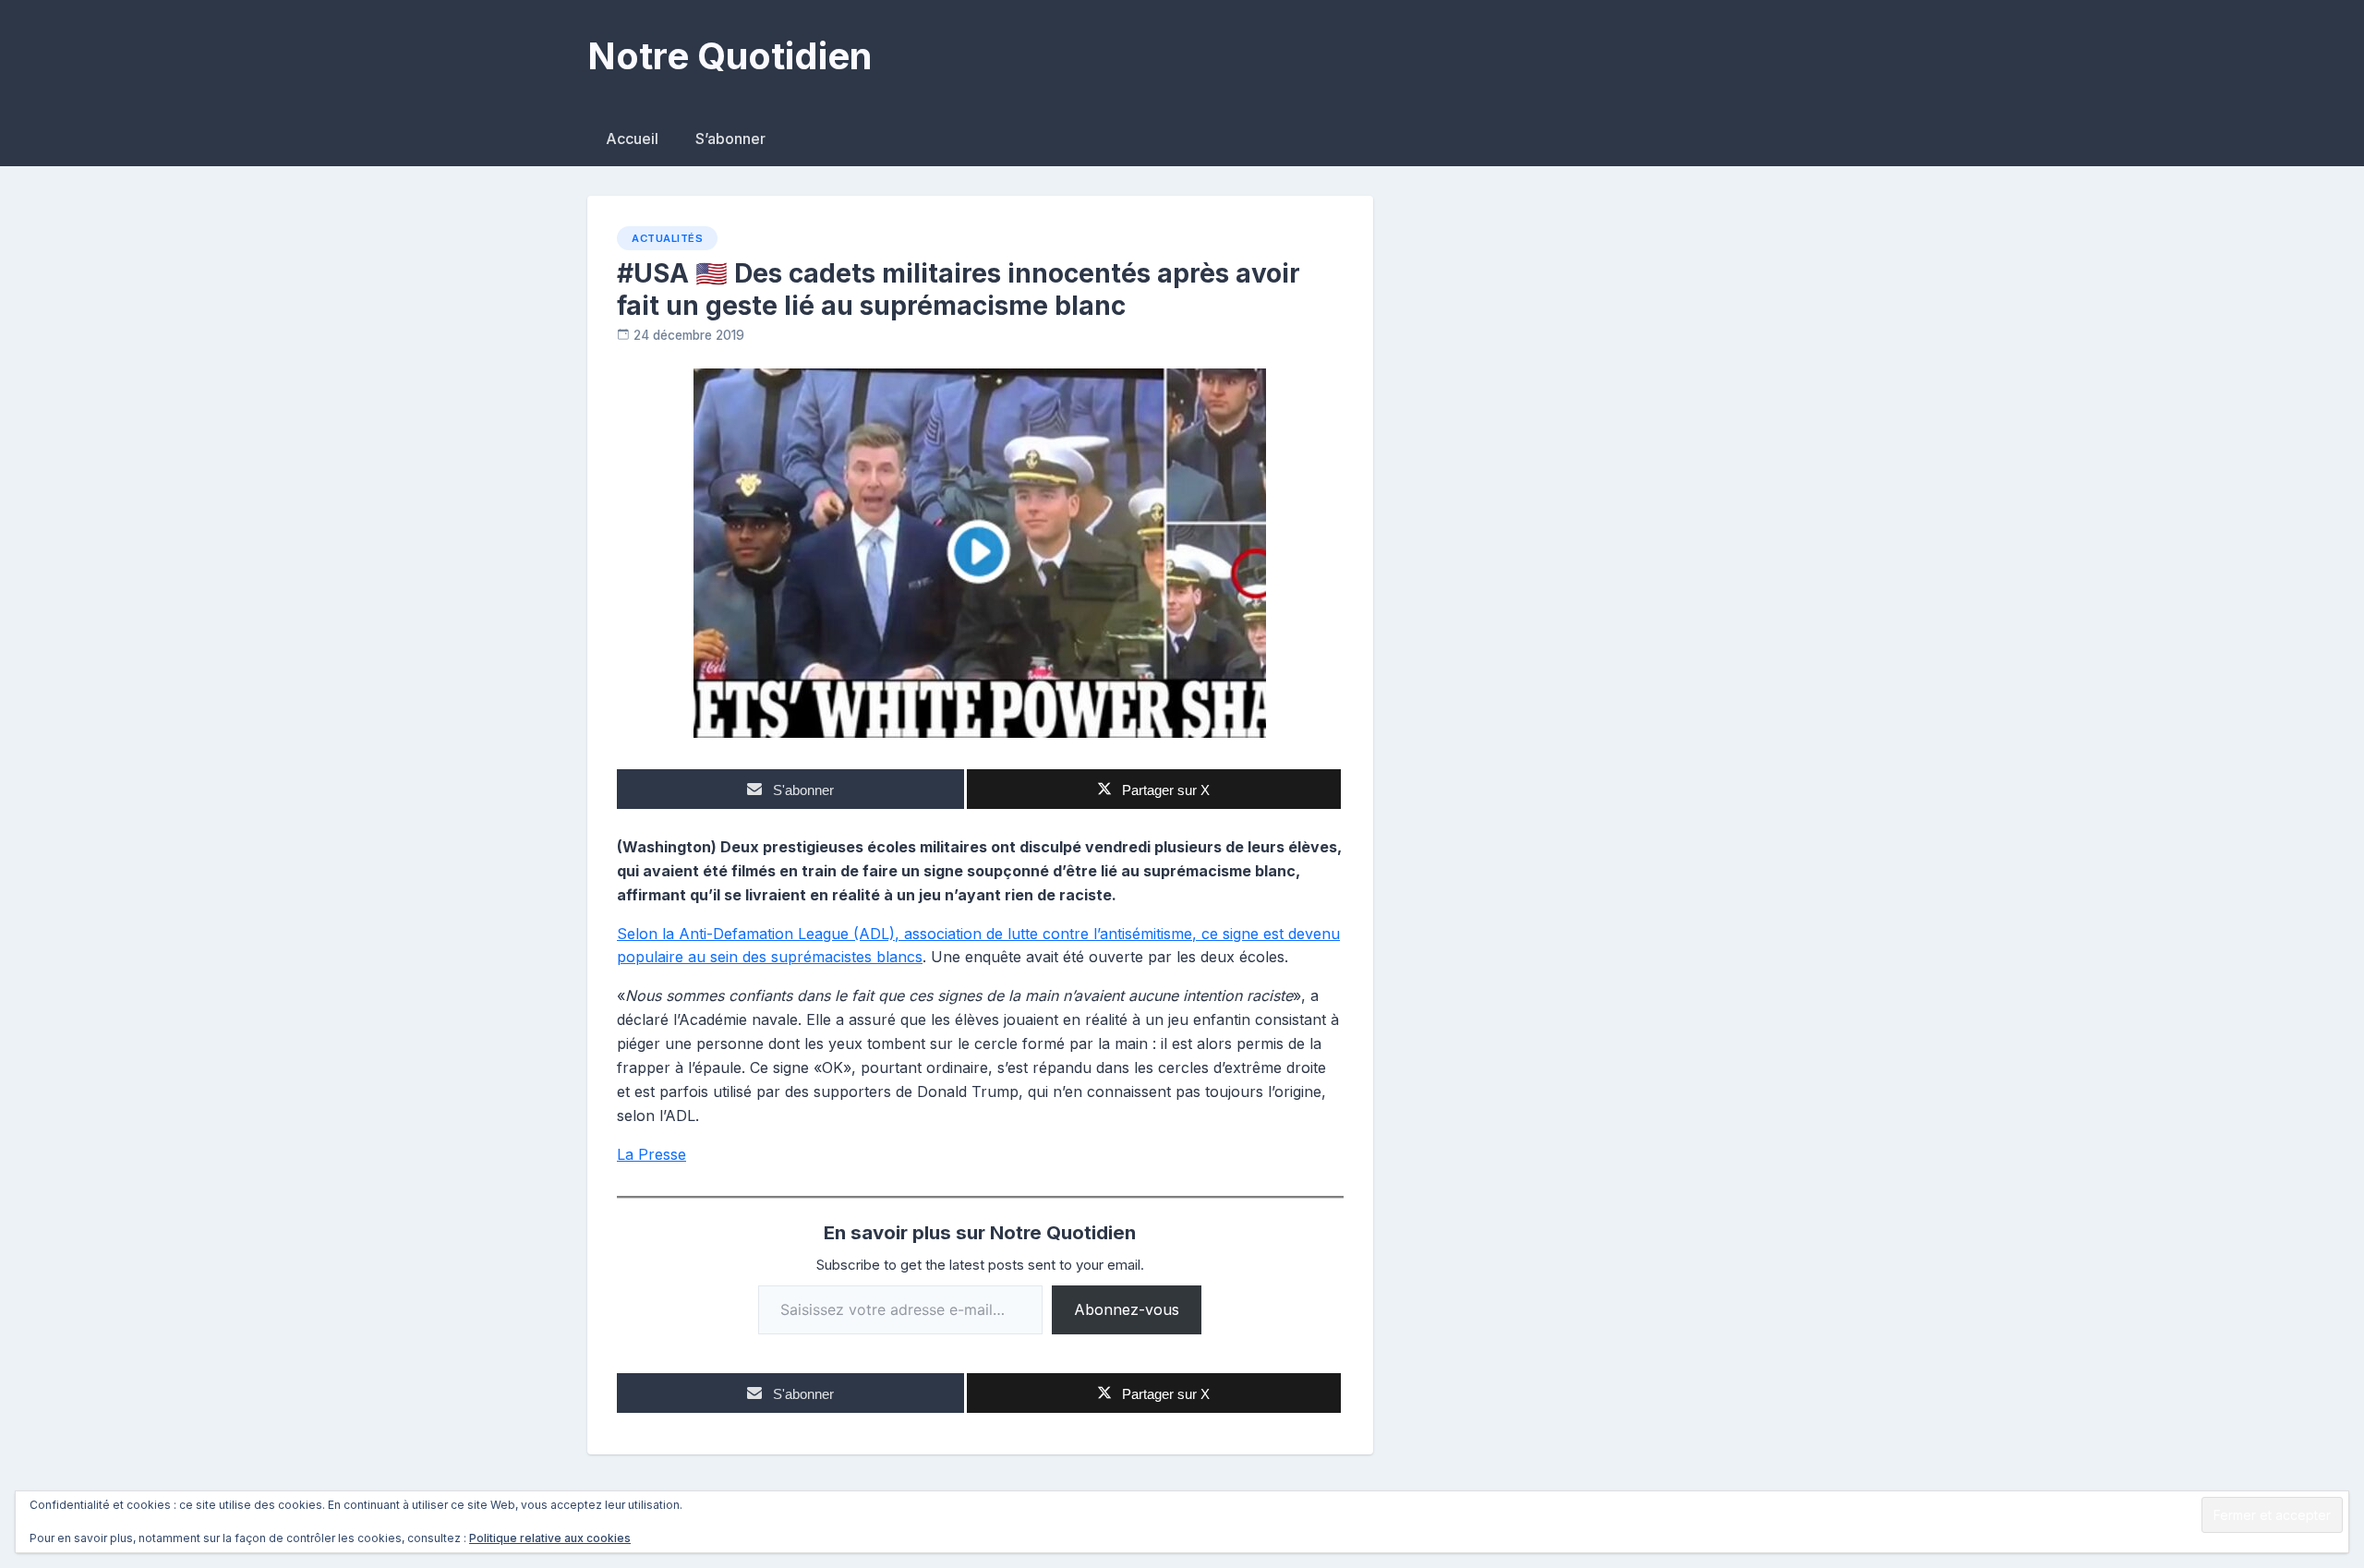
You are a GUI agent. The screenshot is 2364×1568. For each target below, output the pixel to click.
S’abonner (730, 139)
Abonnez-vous (1127, 1309)
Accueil (632, 139)
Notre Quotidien (730, 56)
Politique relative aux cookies (550, 1538)
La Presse (651, 1154)
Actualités (667, 238)
